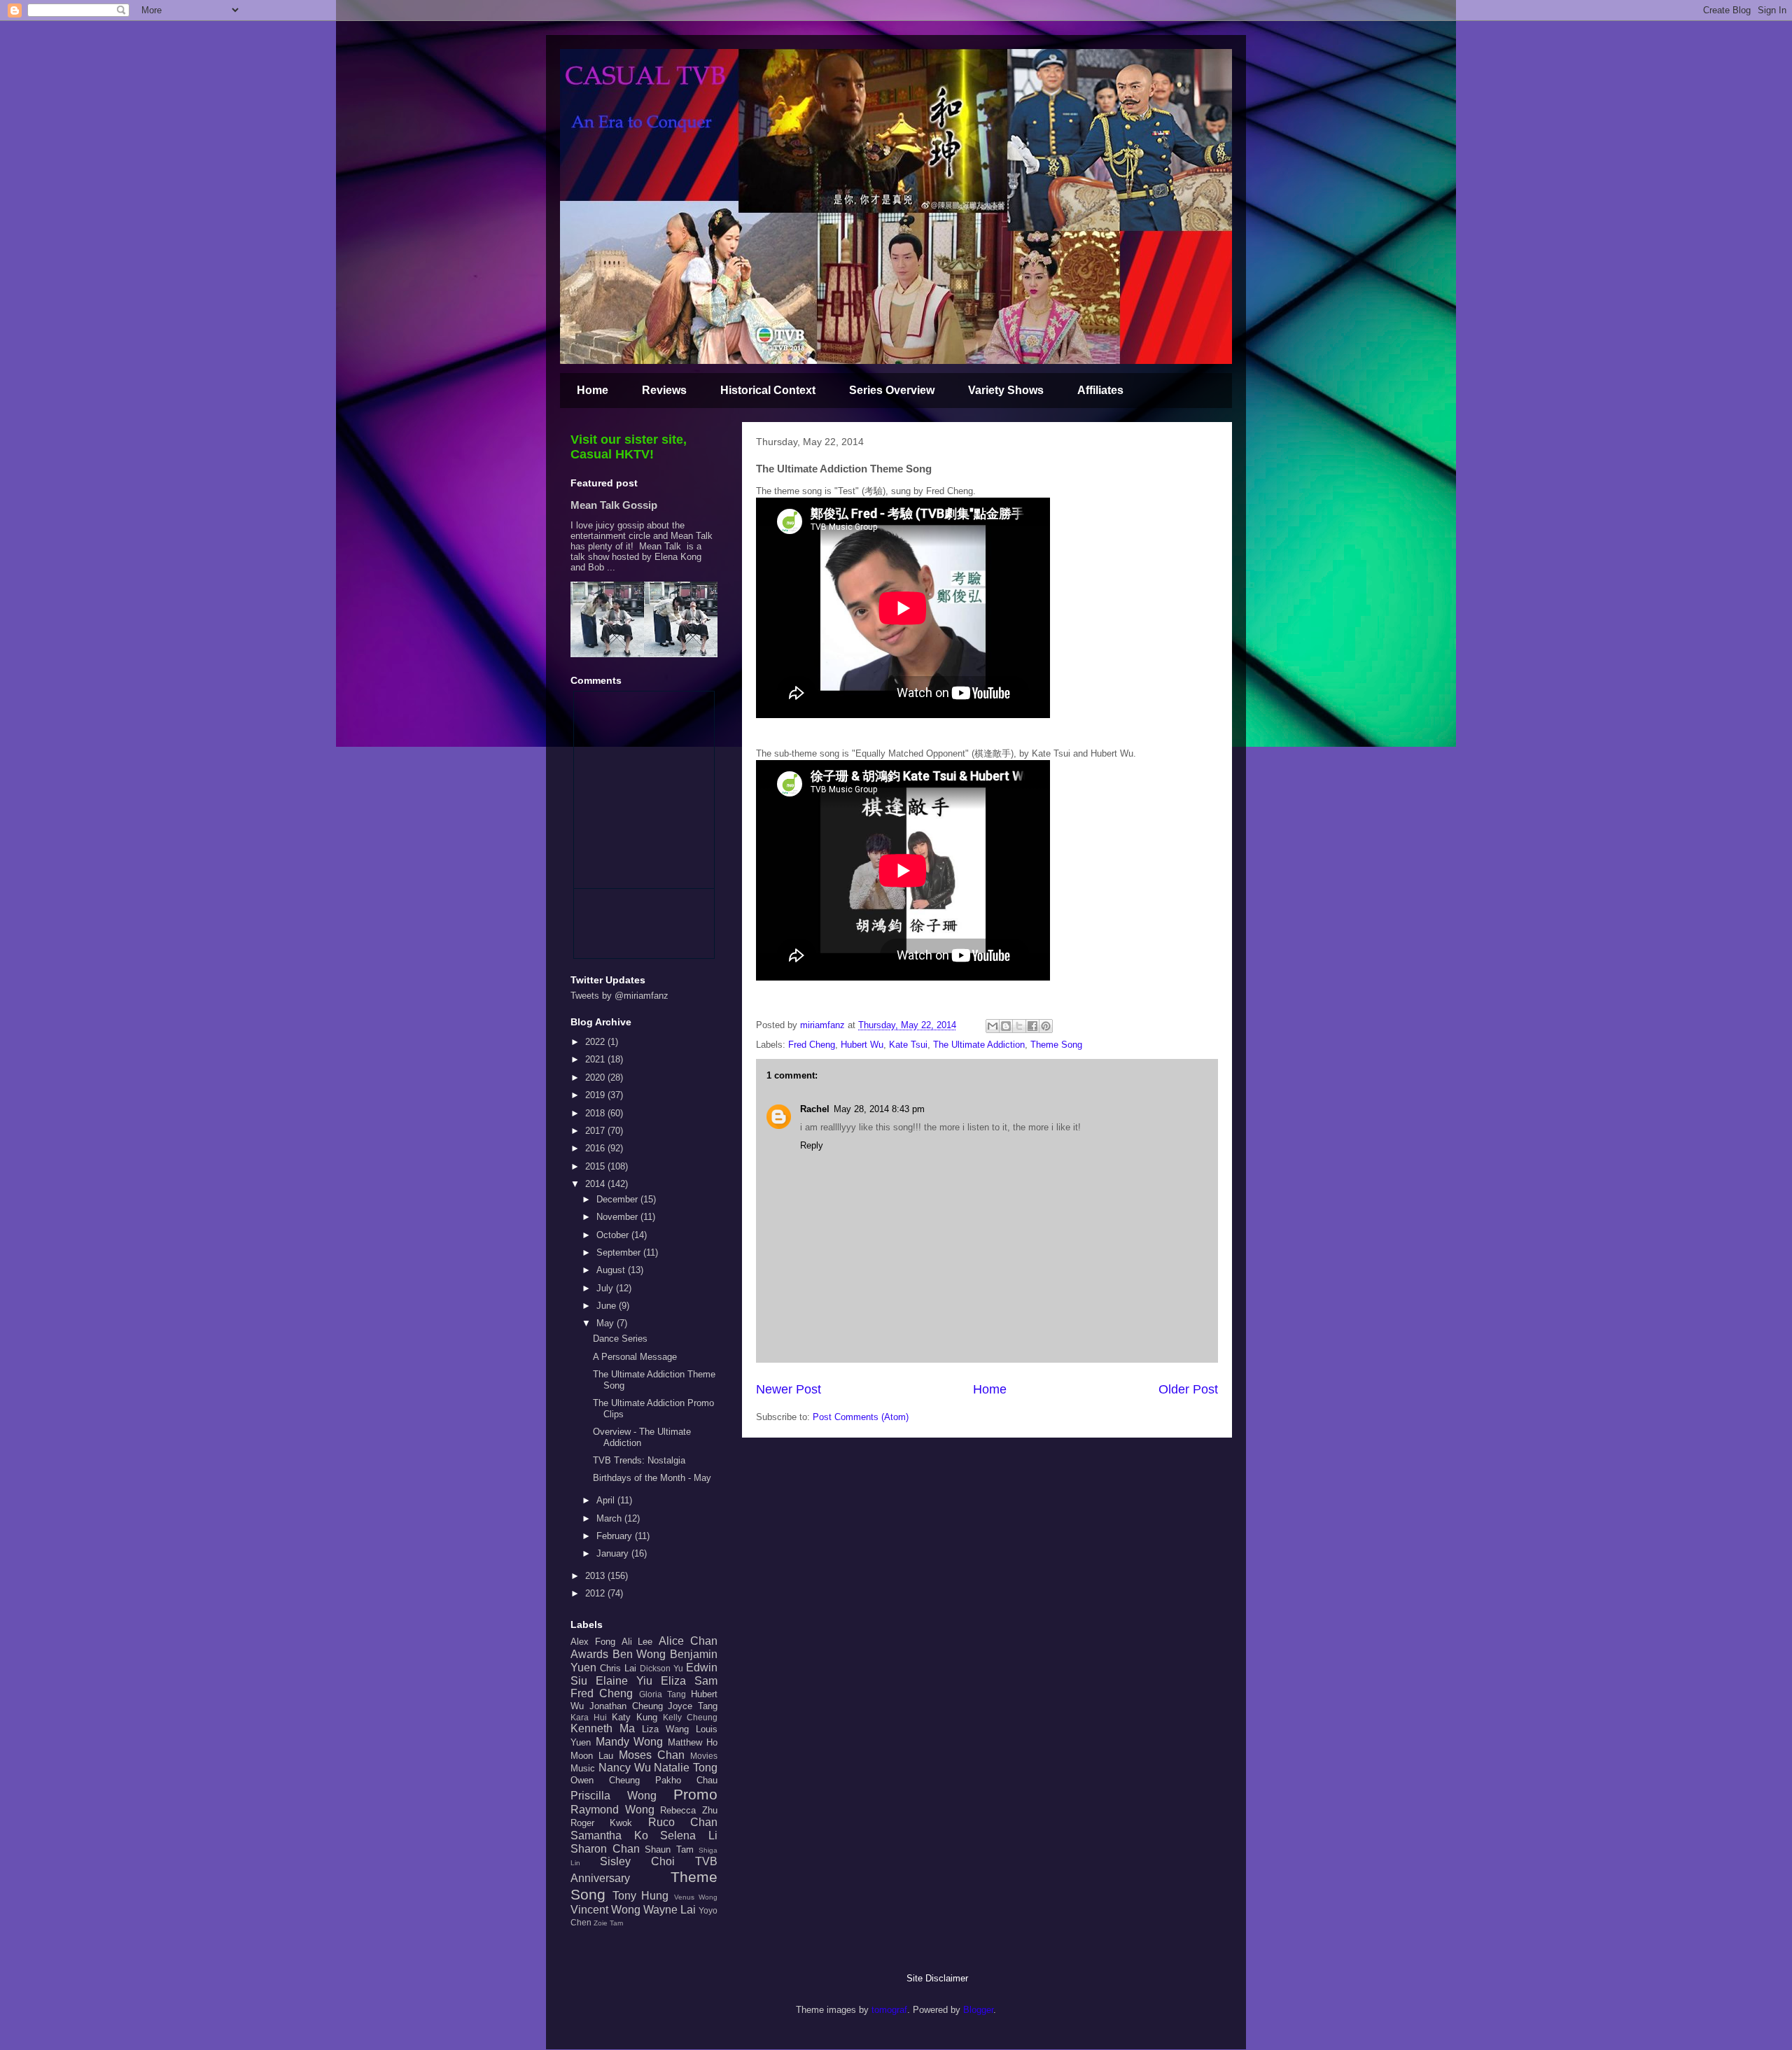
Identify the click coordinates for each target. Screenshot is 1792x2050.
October (614, 1235)
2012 (596, 1593)
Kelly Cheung (690, 1717)
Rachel (815, 1109)
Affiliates (1100, 390)
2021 (596, 1059)
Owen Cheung (605, 1780)
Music (583, 1768)
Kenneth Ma (603, 1728)
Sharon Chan (605, 1849)
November (618, 1217)
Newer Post (789, 1389)
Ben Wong (639, 1654)
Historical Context (768, 390)
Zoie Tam (608, 1923)
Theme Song (1056, 1045)
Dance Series (620, 1339)
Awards (589, 1654)
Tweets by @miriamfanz (619, 996)
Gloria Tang (663, 1694)
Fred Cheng (812, 1045)
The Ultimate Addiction (979, 1045)
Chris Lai (618, 1668)
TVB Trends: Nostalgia (639, 1460)
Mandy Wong (630, 1742)
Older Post (1188, 1389)
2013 (596, 1576)
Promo (695, 1794)
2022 (596, 1042)
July (606, 1288)
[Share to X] (1019, 1026)
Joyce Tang (693, 1706)
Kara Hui (589, 1717)
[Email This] (993, 1026)
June (608, 1306)
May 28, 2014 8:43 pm (879, 1109)
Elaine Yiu (624, 1681)
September (620, 1252)
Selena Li (689, 1835)
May (607, 1323)
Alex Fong (593, 1642)
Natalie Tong (686, 1768)
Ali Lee (637, 1642)
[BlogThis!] (1006, 1026)
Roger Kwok (601, 1823)
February (616, 1536)
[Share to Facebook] (1032, 1026)
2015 (596, 1166)
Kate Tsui (908, 1045)
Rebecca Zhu (689, 1810)
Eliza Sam (689, 1681)
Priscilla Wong (614, 1796)
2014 (596, 1184)
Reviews (664, 390)
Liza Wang (665, 1729)
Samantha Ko (609, 1835)
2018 (596, 1113)
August (612, 1270)
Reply (812, 1145)
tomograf (889, 2010)
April (607, 1500)
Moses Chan (652, 1755)
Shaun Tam (669, 1849)
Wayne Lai (670, 1910)
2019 (596, 1095)
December (618, 1199)
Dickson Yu (661, 1668)
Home (593, 390)
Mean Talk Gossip (614, 505)
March (610, 1518)
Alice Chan (688, 1641)
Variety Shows (1006, 390)
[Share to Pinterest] (1046, 1026)
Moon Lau (592, 1756)
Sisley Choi (637, 1861)
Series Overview (892, 390)
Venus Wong (696, 1897)
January (614, 1553)
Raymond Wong (612, 1810)
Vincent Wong (605, 1910)
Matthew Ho (693, 1742)
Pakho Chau (686, 1780)
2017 (596, 1131)
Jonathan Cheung (626, 1706)
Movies (704, 1756)
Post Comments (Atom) (861, 1417)
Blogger (978, 2010)
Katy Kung (635, 1717)
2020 (596, 1077)
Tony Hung (641, 1896)
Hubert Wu (862, 1045)
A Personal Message (635, 1357)
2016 (596, 1148)
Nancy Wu (625, 1768)
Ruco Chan (683, 1822)
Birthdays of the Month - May (652, 1478)
